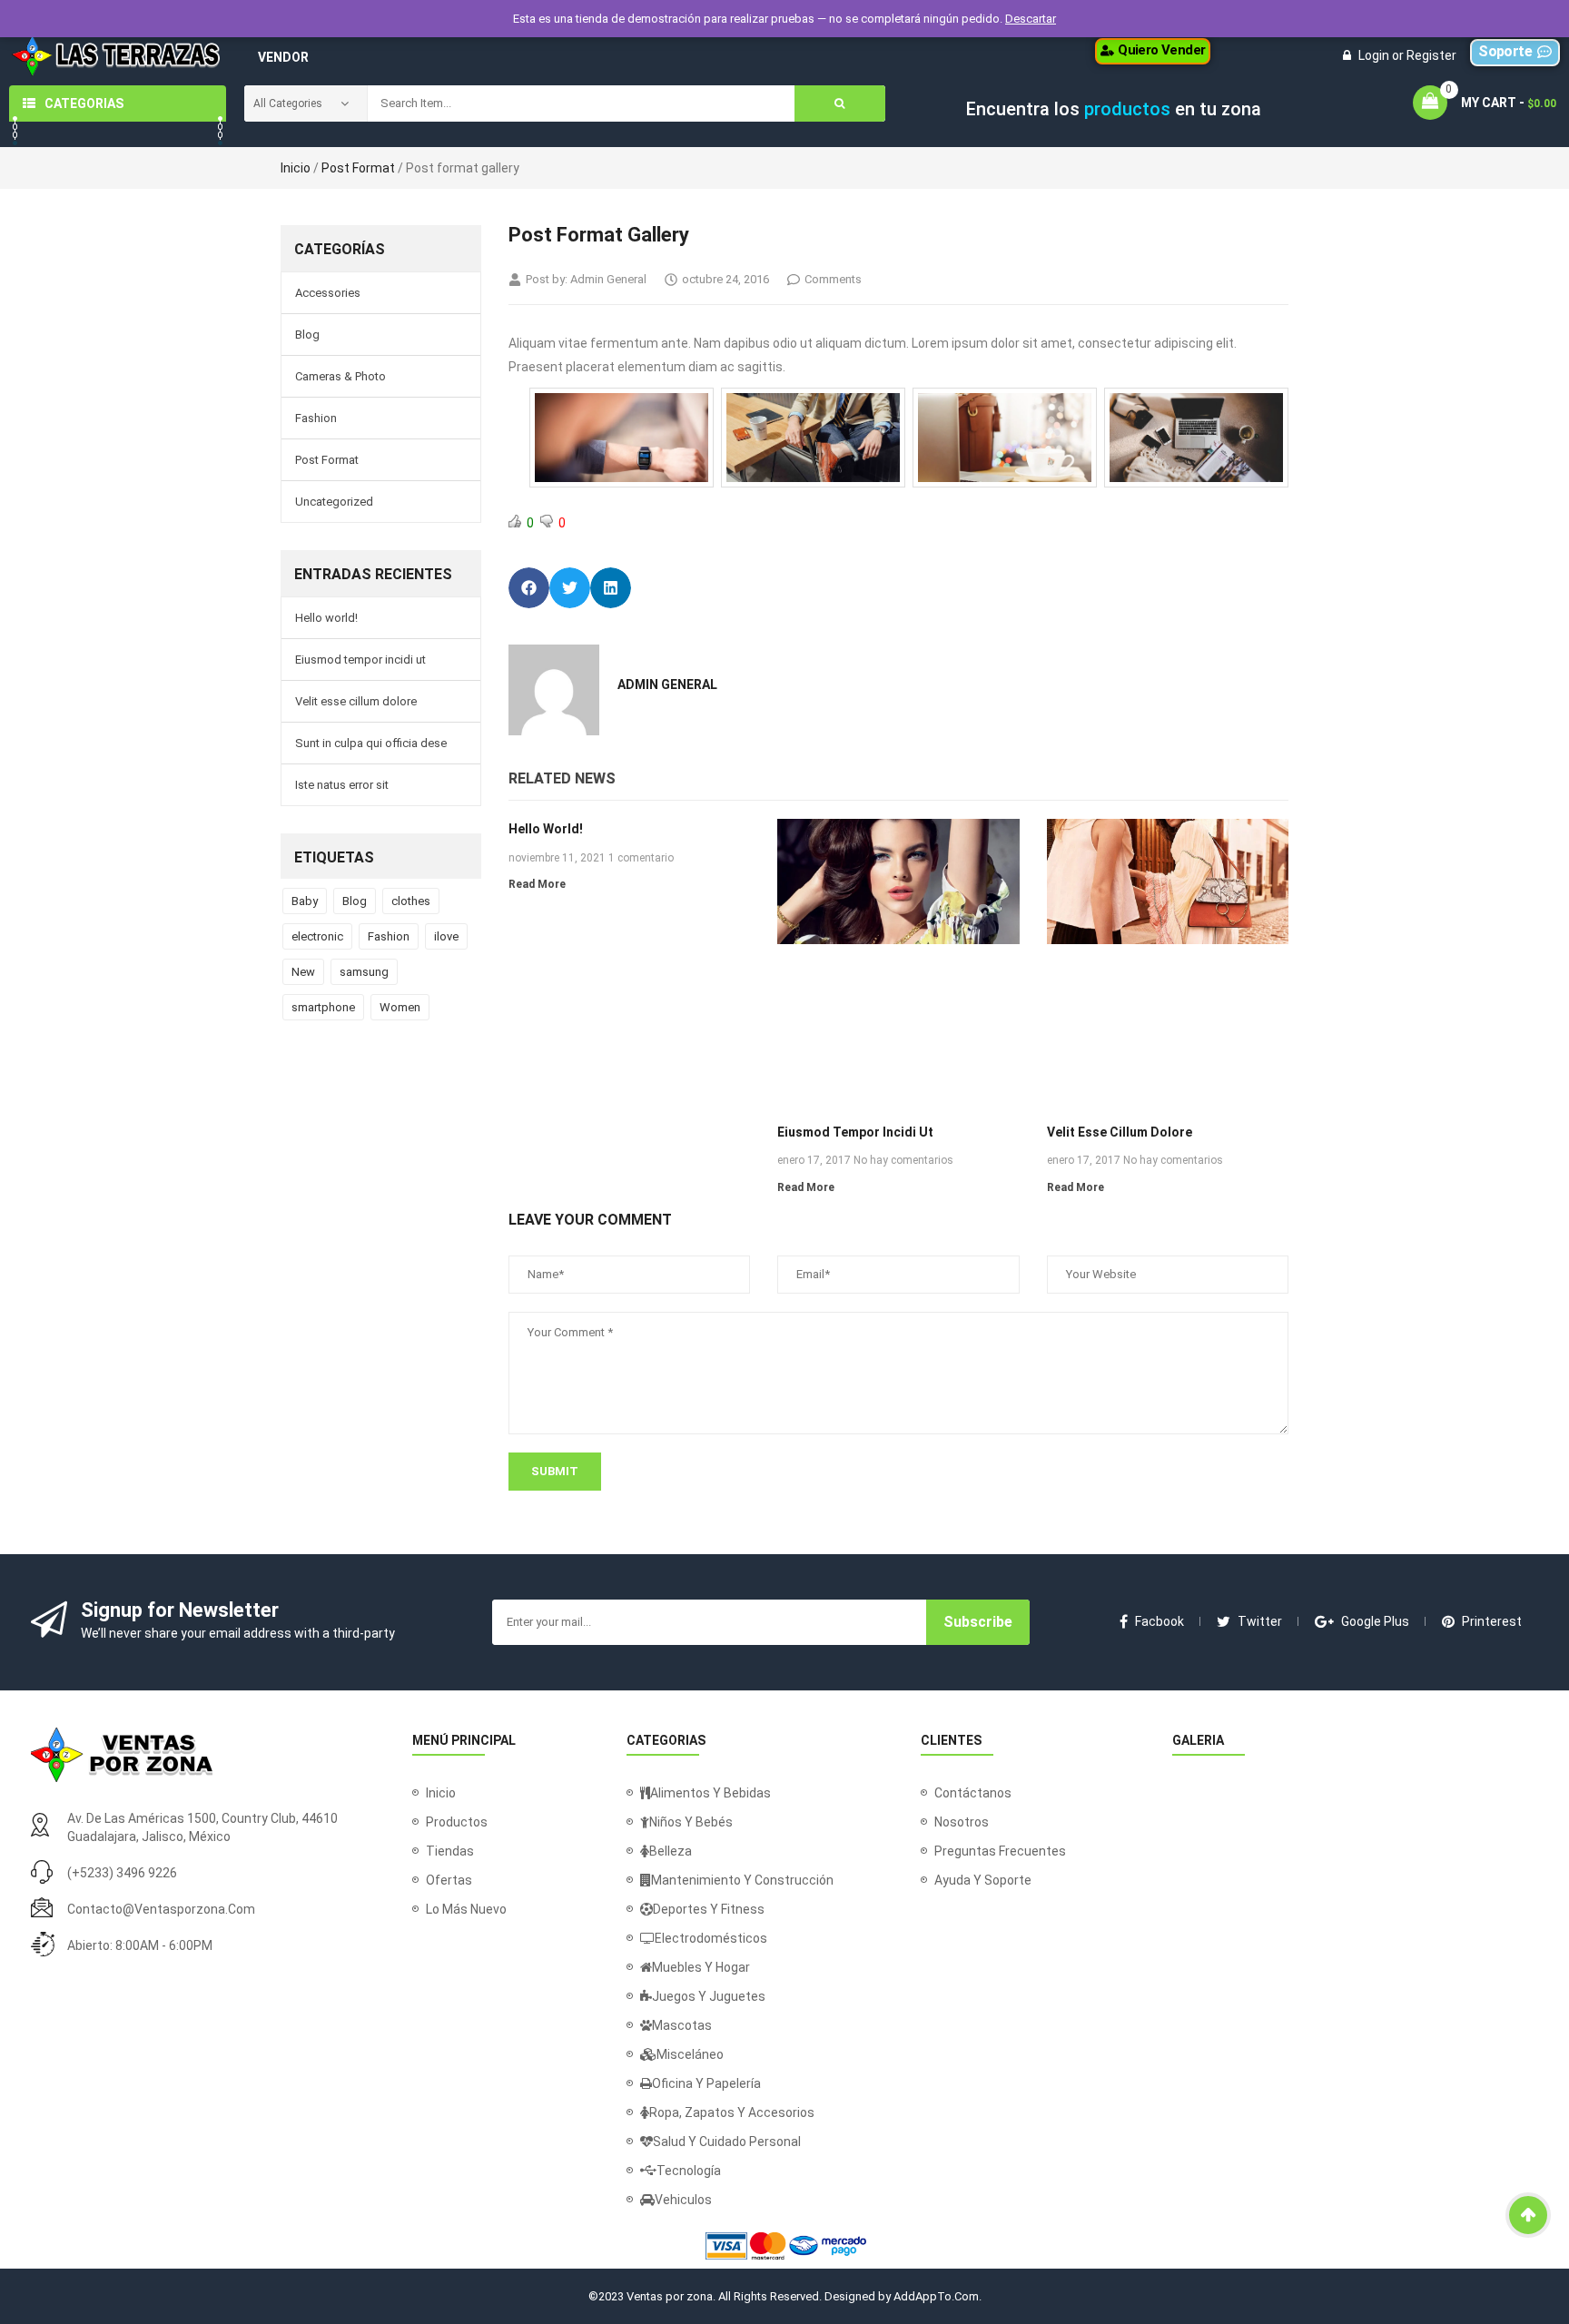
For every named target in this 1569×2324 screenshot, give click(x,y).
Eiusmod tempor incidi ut (360, 660)
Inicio (296, 168)
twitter (1260, 1621)
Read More (537, 884)
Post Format (358, 168)
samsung (364, 972)
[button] (1153, 51)
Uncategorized (334, 502)
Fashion (316, 418)
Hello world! (326, 618)
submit (555, 1471)
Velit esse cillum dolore (356, 701)
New (303, 972)
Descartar (1031, 19)
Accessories (328, 293)
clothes (411, 901)
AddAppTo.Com (936, 2296)
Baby (305, 901)
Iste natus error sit (342, 785)
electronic (317, 936)
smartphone (323, 1007)
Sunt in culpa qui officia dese (371, 743)
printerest (1492, 1621)
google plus (1375, 1621)
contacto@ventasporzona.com (161, 1909)
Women (400, 1007)
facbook (1159, 1621)
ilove (446, 936)
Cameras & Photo (340, 376)
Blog (307, 335)
